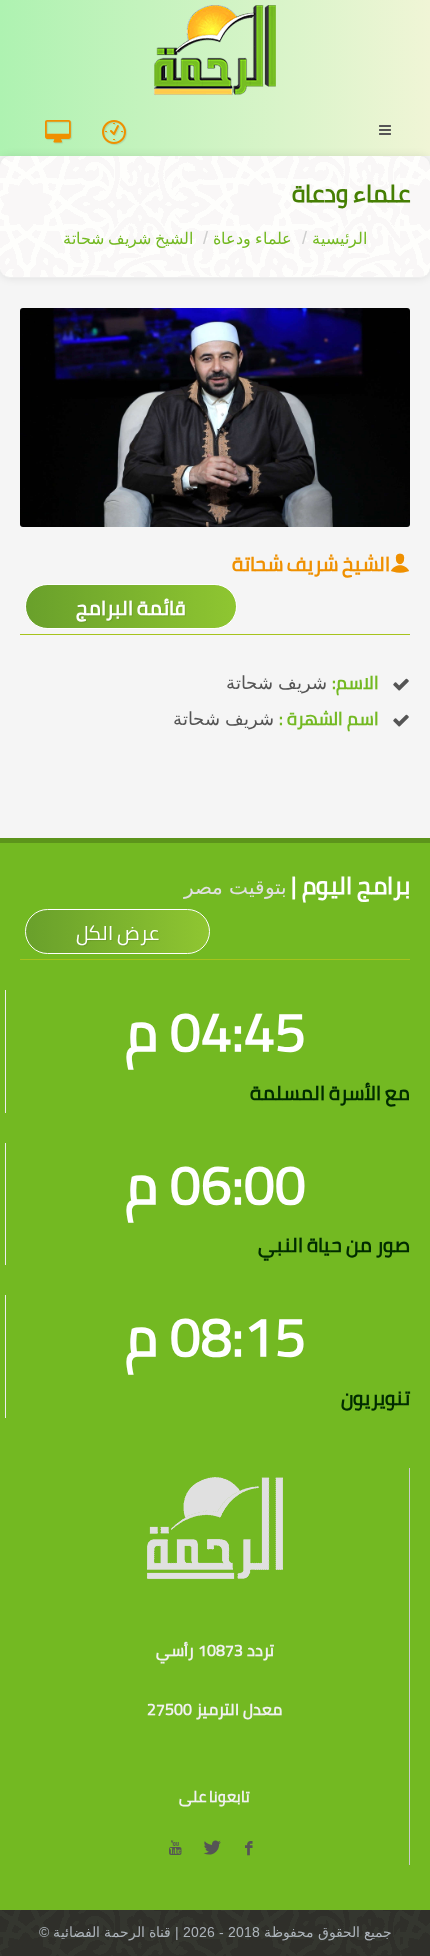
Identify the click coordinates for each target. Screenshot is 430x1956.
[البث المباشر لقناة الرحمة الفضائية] (65, 133)
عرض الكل (117, 932)
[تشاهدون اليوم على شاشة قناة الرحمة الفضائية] (120, 133)
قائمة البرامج (131, 607)
